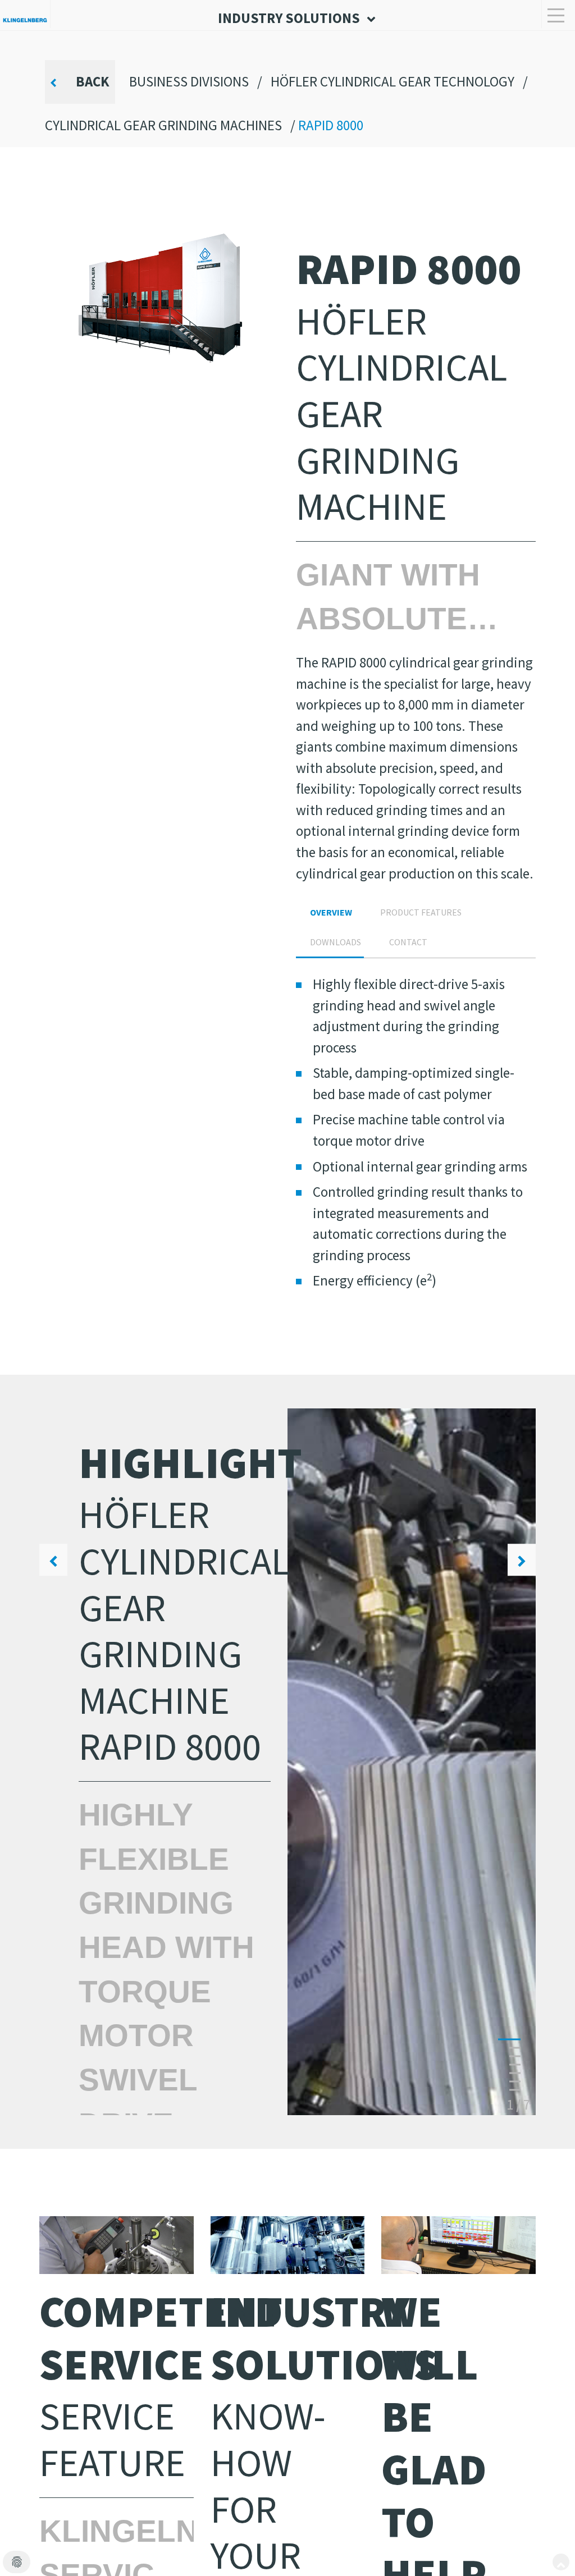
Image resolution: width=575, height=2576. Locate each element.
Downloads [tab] (336, 942)
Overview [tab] (331, 912)
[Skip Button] (561, 2562)
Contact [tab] (408, 942)
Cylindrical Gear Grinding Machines (163, 125)
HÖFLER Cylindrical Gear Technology (393, 81)
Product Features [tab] (421, 912)
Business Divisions (189, 81)
